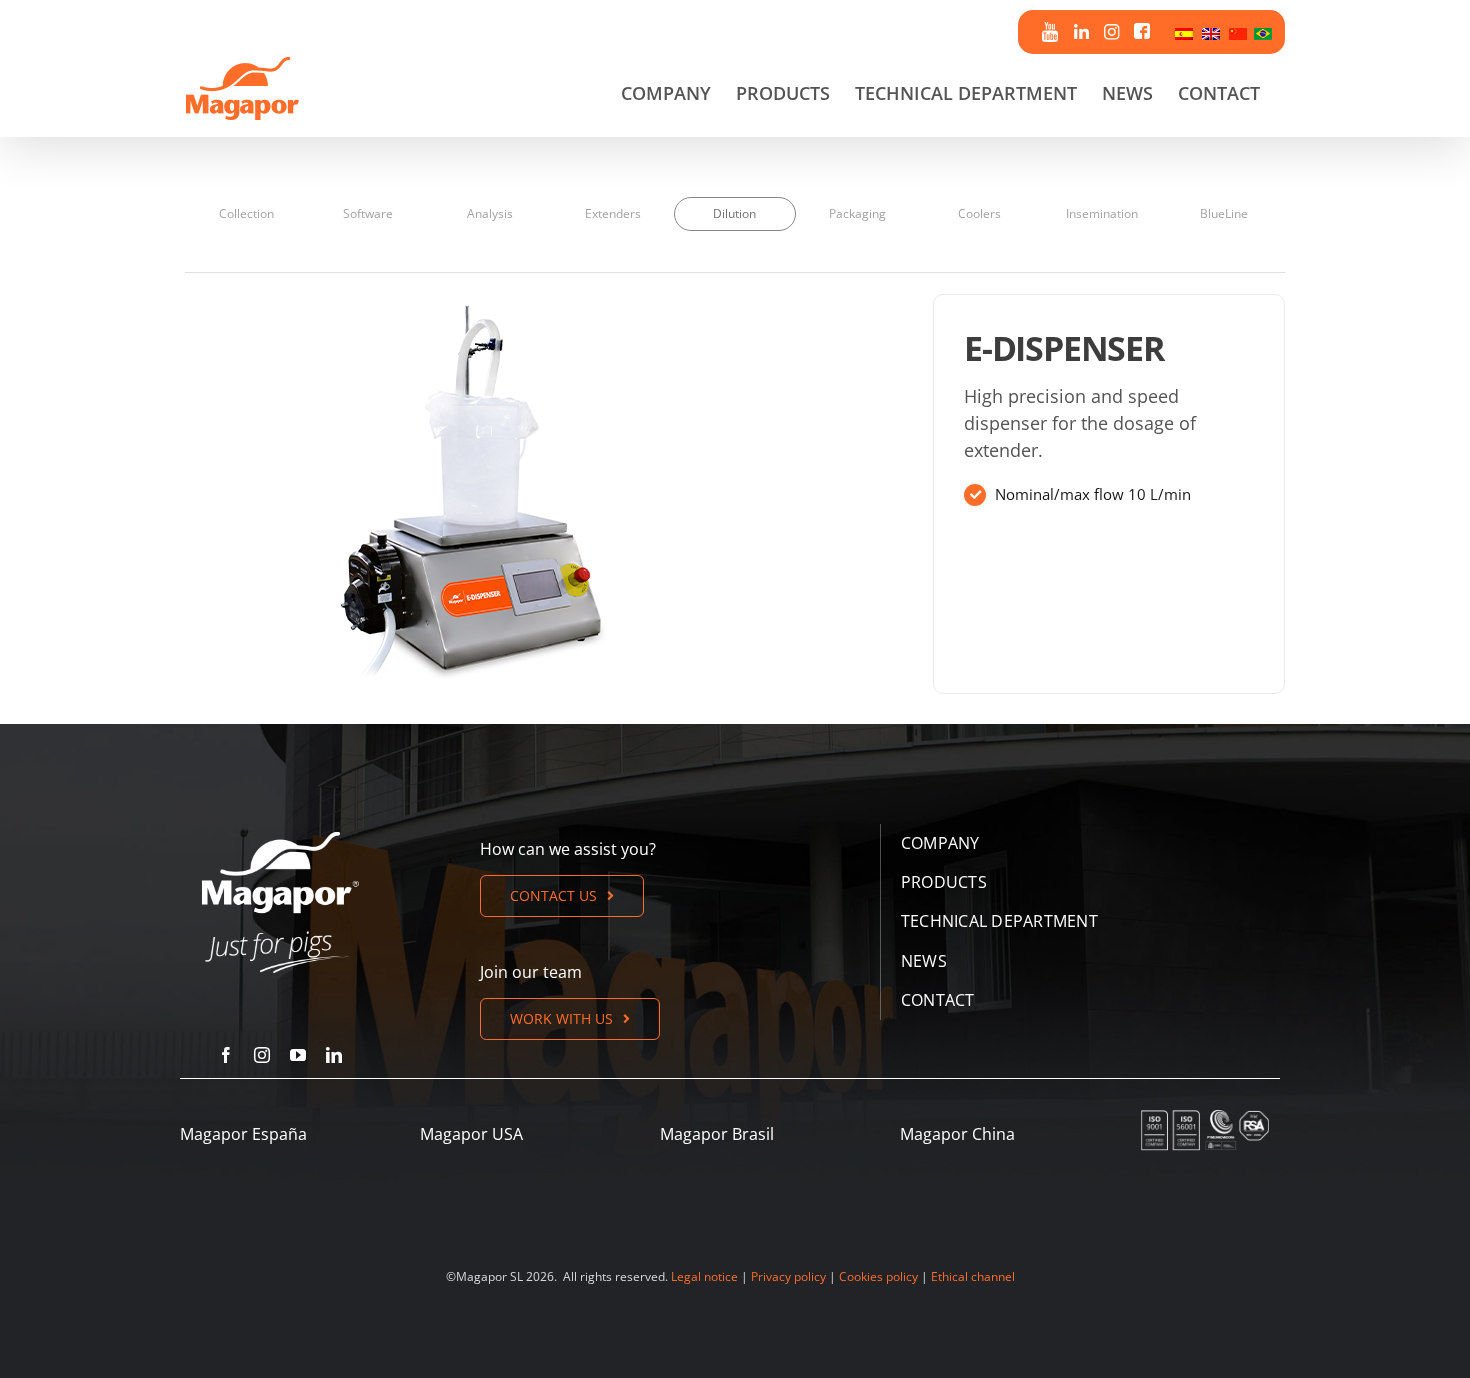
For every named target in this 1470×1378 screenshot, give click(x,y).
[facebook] (226, 1055)
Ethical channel (973, 1276)
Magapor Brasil (717, 1134)
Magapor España (243, 1134)
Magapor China (957, 1134)
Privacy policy (788, 1276)
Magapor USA (471, 1134)
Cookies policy (878, 1276)
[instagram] (262, 1055)
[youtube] (298, 1055)
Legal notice (704, 1276)
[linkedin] (334, 1055)
